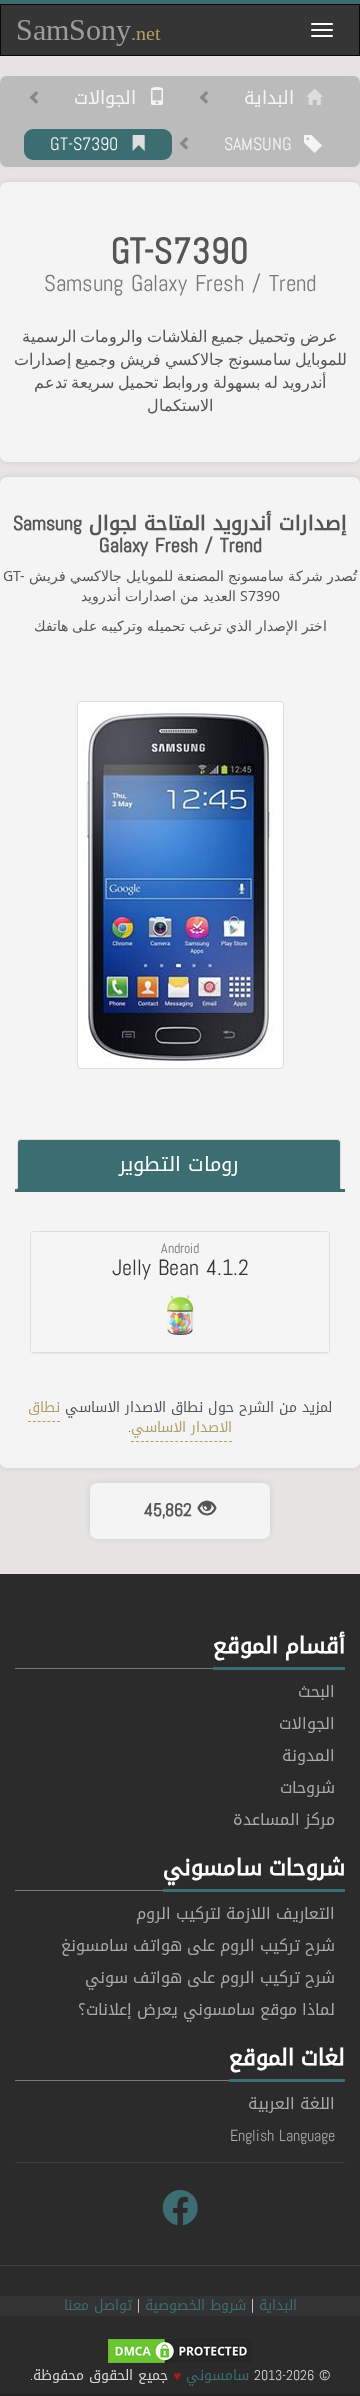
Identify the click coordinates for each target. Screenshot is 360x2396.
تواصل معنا (98, 2305)
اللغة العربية (291, 2103)
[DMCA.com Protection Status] (180, 2352)
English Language (282, 2135)
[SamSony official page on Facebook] (180, 2209)
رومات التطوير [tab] (179, 1164)
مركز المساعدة (284, 1819)
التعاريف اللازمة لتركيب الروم (235, 1913)
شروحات (307, 1787)
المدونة (308, 1755)
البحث (316, 1691)
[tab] (180, 1292)
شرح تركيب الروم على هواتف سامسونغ (198, 1945)
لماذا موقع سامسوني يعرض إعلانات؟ (206, 2009)
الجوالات (111, 99)
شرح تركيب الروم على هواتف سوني (210, 1977)
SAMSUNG (264, 145)
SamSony (88, 29)
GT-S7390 (90, 145)
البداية (275, 99)
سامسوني (217, 2375)
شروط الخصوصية (195, 2305)
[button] (180, 1292)
